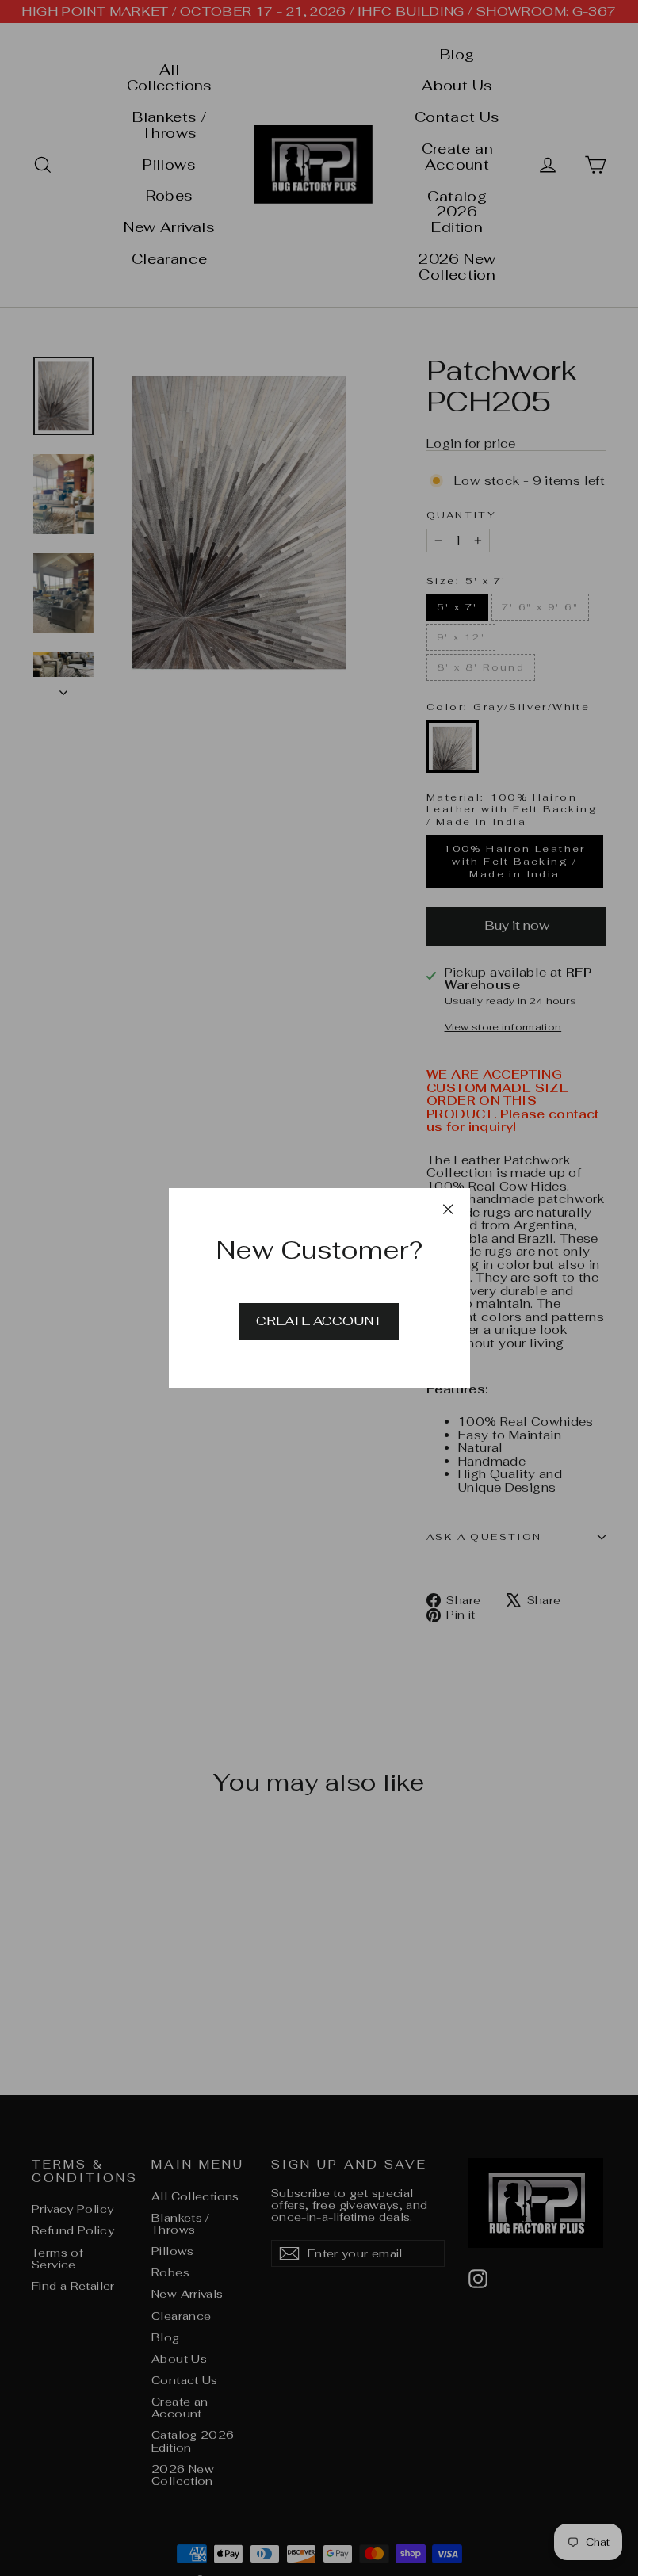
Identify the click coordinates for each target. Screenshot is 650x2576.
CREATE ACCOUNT (319, 1321)
